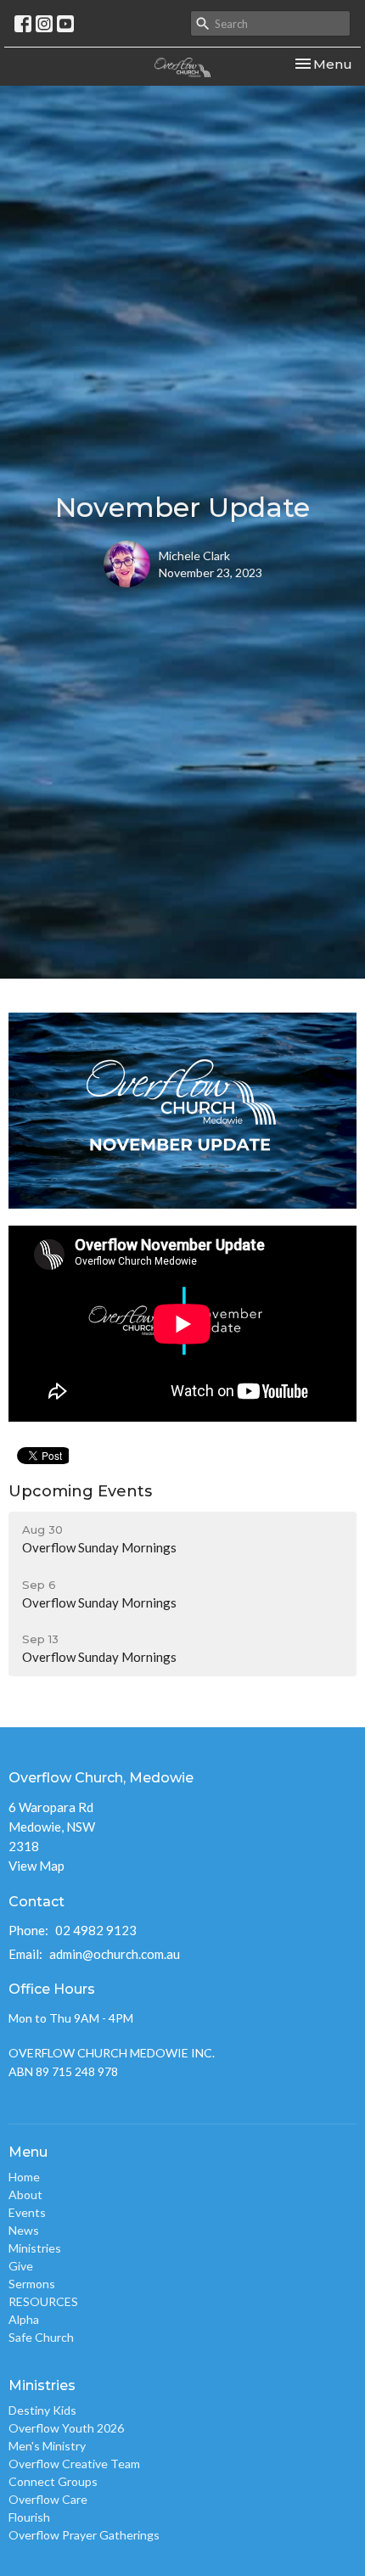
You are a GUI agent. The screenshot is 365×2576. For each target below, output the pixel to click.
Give (21, 2266)
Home (24, 2177)
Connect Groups (53, 2481)
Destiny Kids (42, 2410)
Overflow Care (48, 2499)
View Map (36, 1866)
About (25, 2194)
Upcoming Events (80, 1491)
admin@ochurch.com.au (115, 1954)
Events (27, 2212)
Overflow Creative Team (74, 2464)
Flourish (29, 2517)
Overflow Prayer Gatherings (84, 2535)
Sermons (32, 2284)
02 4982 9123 (96, 1930)
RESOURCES (43, 2301)
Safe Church (41, 2337)
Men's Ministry (47, 2446)
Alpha (24, 2319)
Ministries (35, 2248)
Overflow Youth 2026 (66, 2428)
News (24, 2230)
